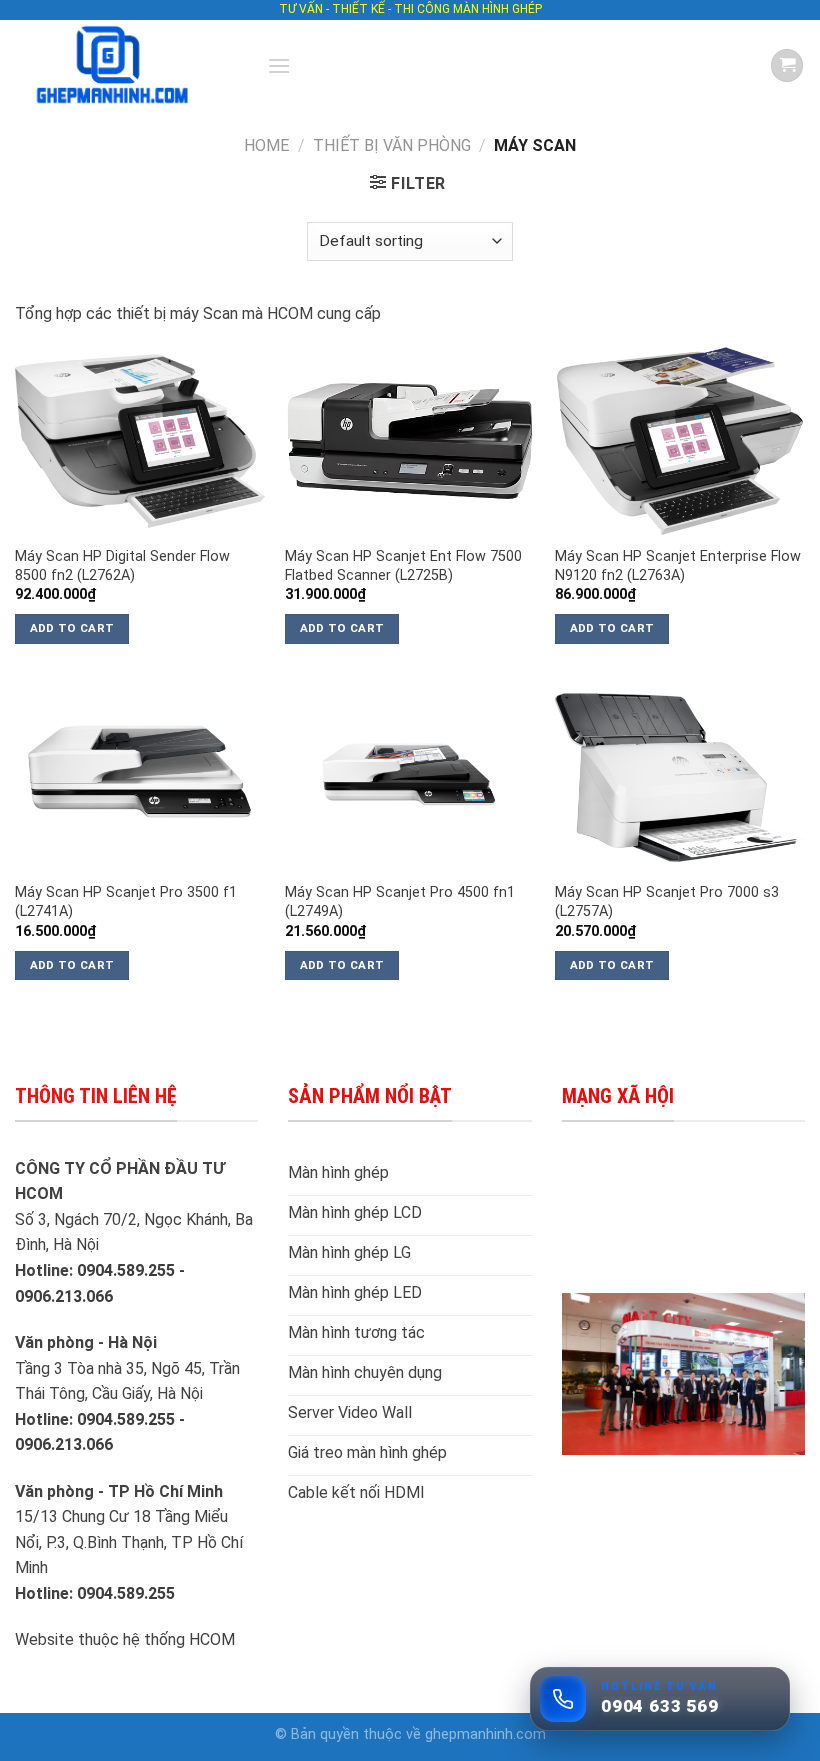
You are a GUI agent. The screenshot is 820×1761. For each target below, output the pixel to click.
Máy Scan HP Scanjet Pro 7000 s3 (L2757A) (667, 902)
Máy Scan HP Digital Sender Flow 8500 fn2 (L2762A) (122, 566)
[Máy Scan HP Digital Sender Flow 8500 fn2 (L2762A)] (140, 441)
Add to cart (72, 628)
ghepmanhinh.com (485, 1734)
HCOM (212, 1639)
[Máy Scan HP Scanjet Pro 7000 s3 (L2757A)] (680, 778)
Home (266, 145)
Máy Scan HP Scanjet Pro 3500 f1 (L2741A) (126, 902)
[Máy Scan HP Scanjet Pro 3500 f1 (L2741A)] (140, 778)
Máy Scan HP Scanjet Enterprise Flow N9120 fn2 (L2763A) (678, 566)
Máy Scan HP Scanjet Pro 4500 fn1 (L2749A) (400, 902)
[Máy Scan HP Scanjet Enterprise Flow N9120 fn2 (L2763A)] (680, 441)
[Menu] (279, 65)
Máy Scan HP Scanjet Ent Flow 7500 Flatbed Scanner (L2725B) (403, 566)
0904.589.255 (128, 1593)
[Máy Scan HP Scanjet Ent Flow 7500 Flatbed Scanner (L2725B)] (410, 441)
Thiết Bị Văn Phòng (392, 145)
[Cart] (787, 65)
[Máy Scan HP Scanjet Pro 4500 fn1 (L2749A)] (410, 778)
